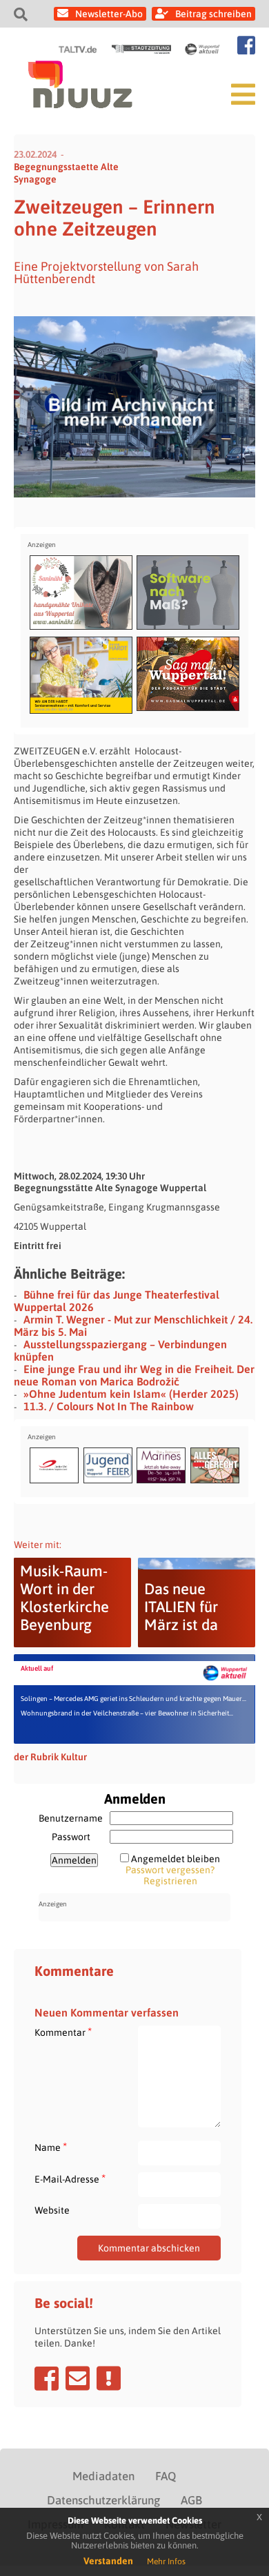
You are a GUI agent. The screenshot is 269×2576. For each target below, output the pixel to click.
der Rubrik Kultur (50, 1757)
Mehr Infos (166, 2562)
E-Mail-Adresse (70, 2179)
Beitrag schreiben (213, 14)
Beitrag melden (109, 2378)
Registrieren (170, 1881)
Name (51, 2147)
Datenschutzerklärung (103, 2500)
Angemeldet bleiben (176, 1859)
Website (52, 2210)
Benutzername (71, 1818)
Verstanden (108, 2561)
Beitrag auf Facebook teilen (47, 2378)
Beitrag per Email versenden (78, 2378)
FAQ (166, 2476)
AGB (191, 2500)
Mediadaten (103, 2476)
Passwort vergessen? (170, 1870)
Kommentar (63, 2032)
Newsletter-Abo (109, 14)
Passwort (71, 1837)
